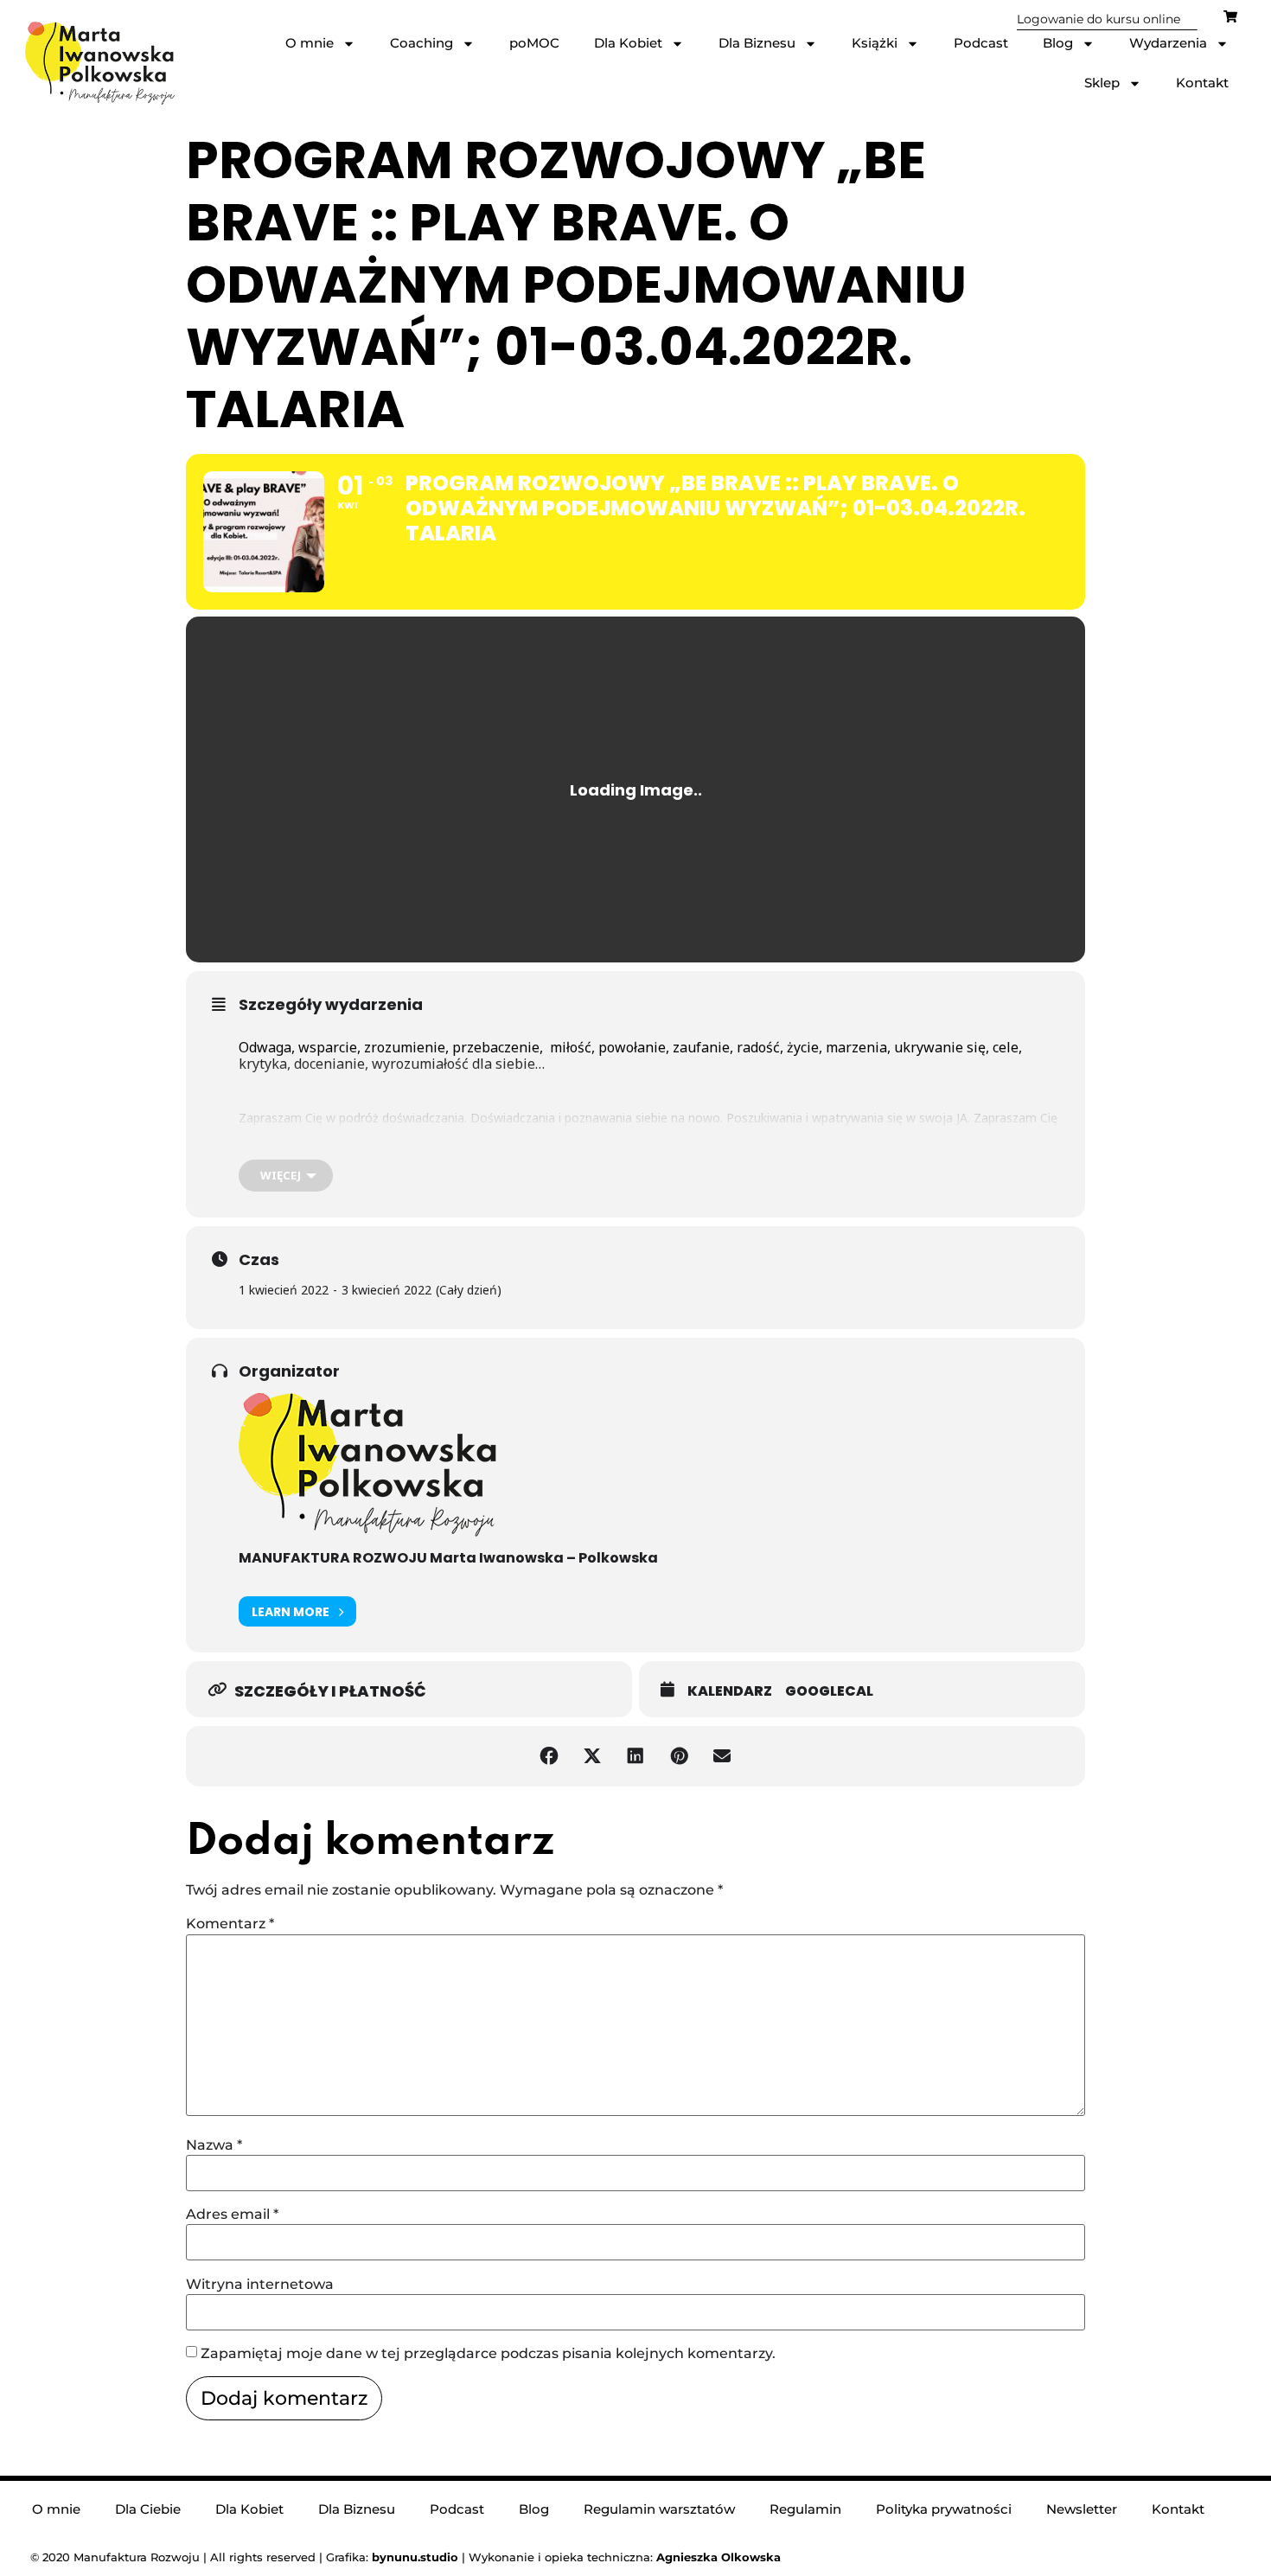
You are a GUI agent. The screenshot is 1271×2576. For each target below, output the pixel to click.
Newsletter (1082, 2509)
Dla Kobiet (628, 43)
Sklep (1102, 83)
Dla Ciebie (148, 2509)
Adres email (232, 2215)
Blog (1058, 43)
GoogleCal (829, 1691)
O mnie (310, 43)
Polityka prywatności (944, 2509)
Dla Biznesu (757, 43)
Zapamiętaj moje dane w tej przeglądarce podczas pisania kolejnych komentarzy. (488, 2354)
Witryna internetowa (260, 2285)
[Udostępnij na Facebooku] (549, 1756)
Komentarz (230, 1924)
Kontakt (1202, 83)
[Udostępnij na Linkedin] (635, 1756)
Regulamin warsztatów (659, 2509)
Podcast (981, 43)
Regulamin (805, 2509)
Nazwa (214, 2145)
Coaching (422, 43)
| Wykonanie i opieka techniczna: (514, 2557)
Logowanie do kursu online (1099, 19)
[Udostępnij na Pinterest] (679, 1756)
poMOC (534, 43)
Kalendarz (730, 1691)
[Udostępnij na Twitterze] (592, 1756)
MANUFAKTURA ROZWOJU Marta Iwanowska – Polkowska (448, 1558)
